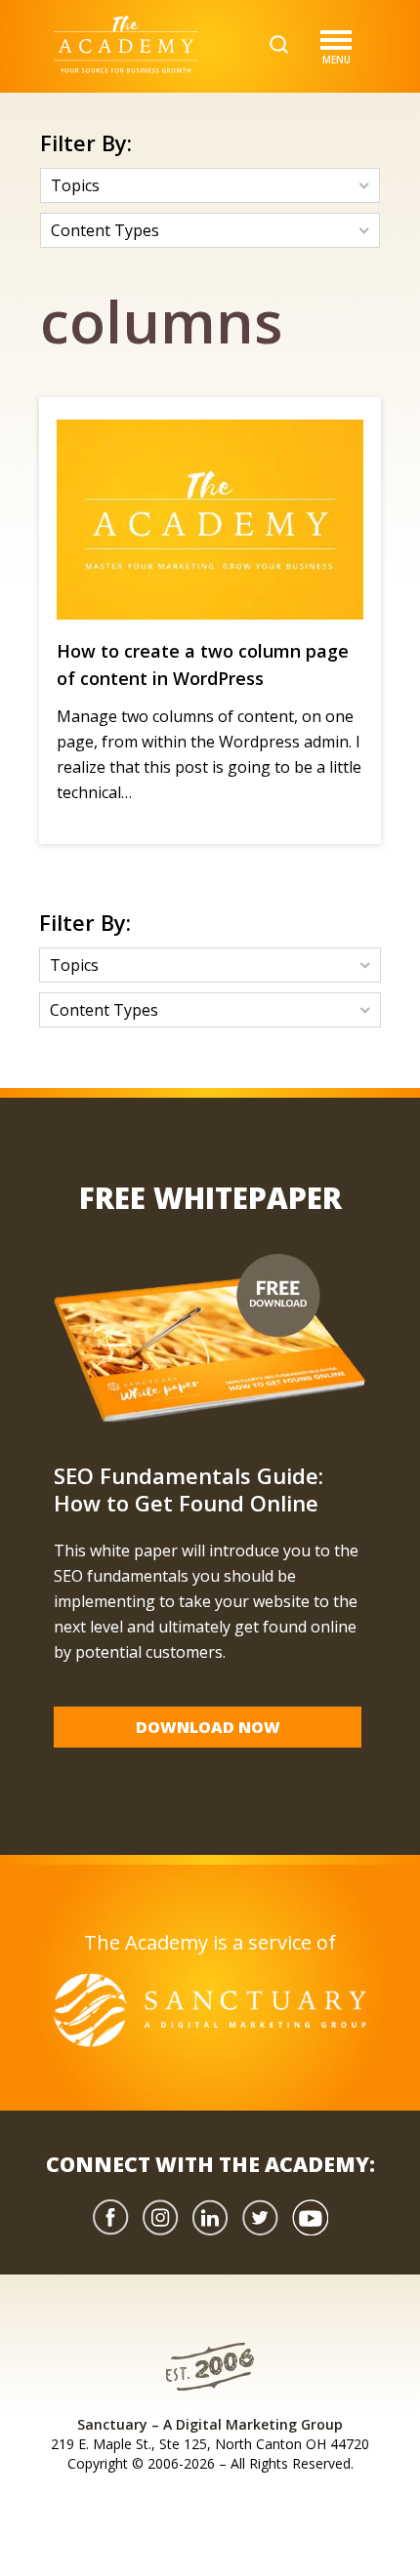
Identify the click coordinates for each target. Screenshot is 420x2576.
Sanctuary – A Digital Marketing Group (210, 2424)
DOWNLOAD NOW (208, 1727)
